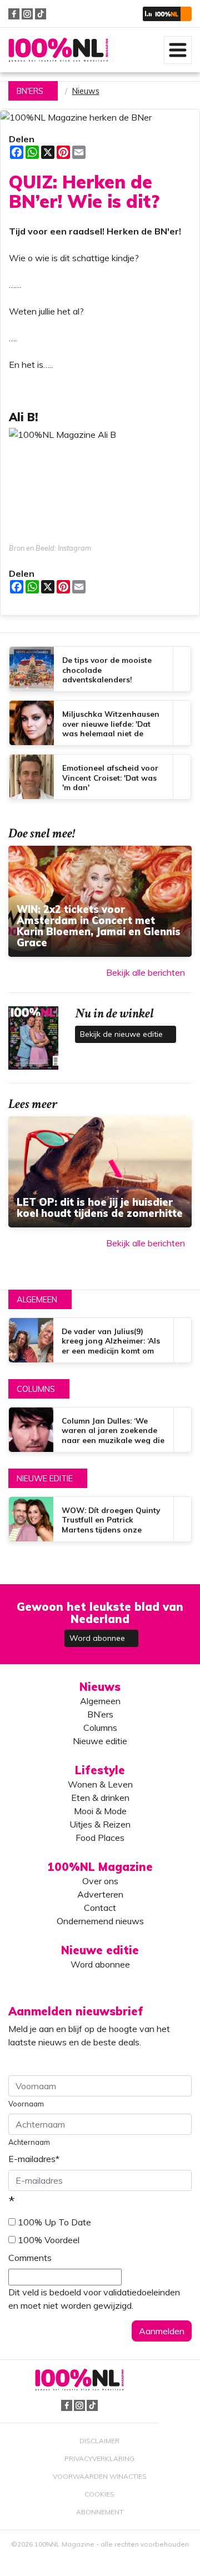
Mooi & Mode (100, 1811)
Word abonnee (98, 1638)
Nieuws (86, 91)
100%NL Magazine (58, 50)
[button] (167, 14)
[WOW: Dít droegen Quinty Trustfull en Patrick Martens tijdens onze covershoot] (100, 1519)
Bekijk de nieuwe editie (122, 1034)
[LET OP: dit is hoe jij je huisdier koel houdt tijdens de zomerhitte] (100, 1172)
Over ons (100, 1881)
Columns (36, 1389)
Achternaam (29, 2142)
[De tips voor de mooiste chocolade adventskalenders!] (100, 669)
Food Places (100, 1838)
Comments (30, 2258)
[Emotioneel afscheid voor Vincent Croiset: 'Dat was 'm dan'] (100, 777)
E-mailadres (34, 2159)
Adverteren (100, 1894)
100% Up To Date (54, 2222)
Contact (100, 1908)
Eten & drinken (100, 1798)
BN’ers (100, 1714)
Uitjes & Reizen (100, 1824)
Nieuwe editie (45, 1479)
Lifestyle (100, 1770)
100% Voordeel (49, 2240)
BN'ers (30, 91)
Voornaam (26, 2104)
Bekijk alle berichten (146, 972)
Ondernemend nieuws (100, 1921)
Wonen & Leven (100, 1784)
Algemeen (37, 1300)
